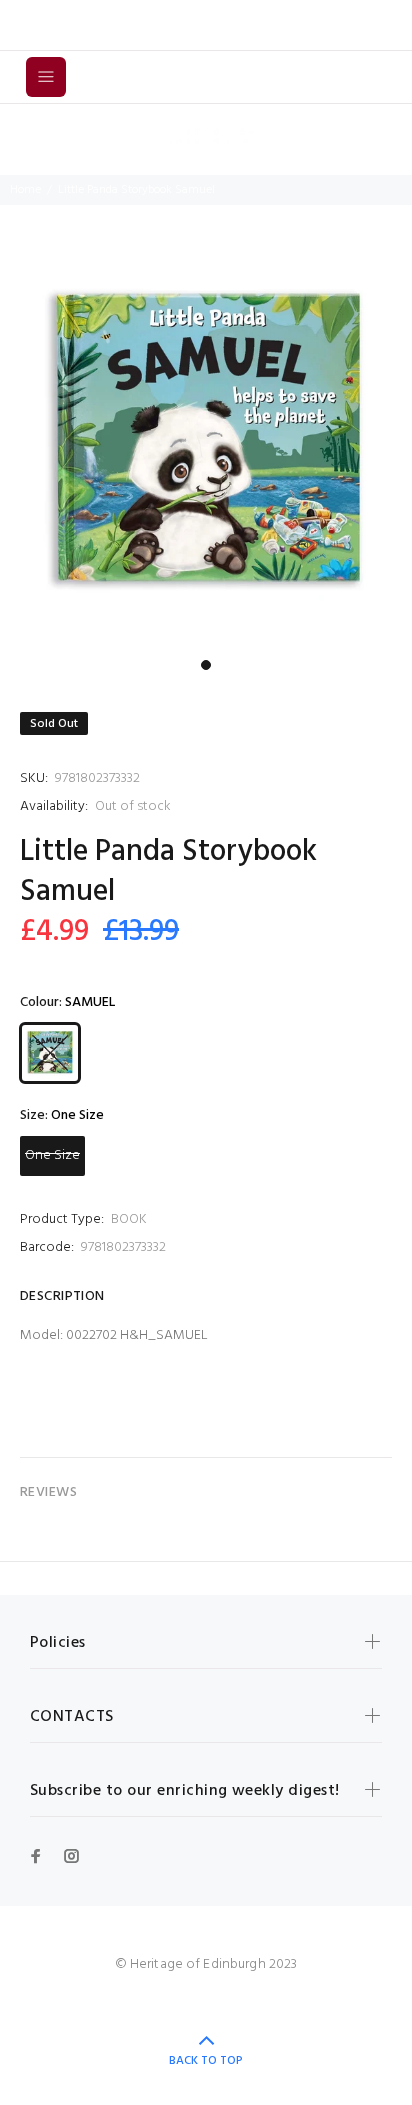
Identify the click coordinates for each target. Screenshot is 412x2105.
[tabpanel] (206, 444)
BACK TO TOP (206, 2061)
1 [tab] (206, 665)
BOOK (129, 1219)
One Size (52, 1155)
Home (25, 190)
